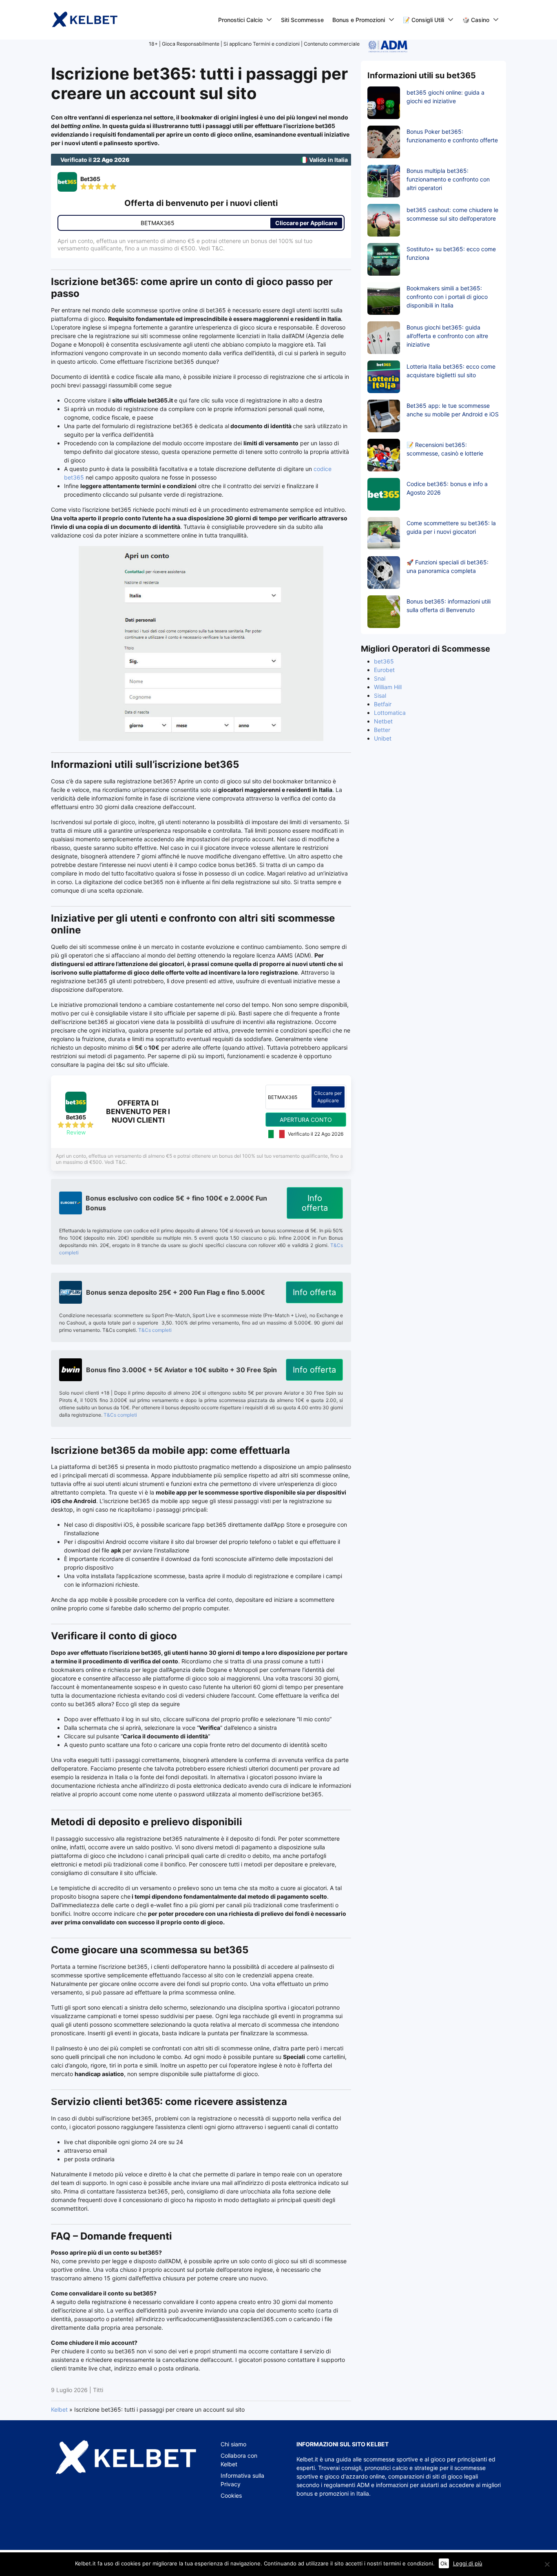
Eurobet (384, 670)
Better (382, 730)
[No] (547, 2564)
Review (76, 1132)
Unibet (383, 738)
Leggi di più (468, 2563)
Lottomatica (390, 713)
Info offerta (315, 1203)
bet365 (384, 661)
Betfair (383, 704)
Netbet (383, 721)
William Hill (388, 687)
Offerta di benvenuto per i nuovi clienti (138, 1111)
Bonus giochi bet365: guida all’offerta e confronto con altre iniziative (447, 336)
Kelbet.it (307, 2459)
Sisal (380, 695)
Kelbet (59, 2409)
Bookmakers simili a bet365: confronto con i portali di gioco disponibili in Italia (447, 297)
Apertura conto (306, 1120)
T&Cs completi (155, 1330)
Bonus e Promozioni (359, 20)
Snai (380, 678)
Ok (444, 2563)
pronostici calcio (386, 2468)
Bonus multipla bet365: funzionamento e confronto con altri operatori (448, 179)
